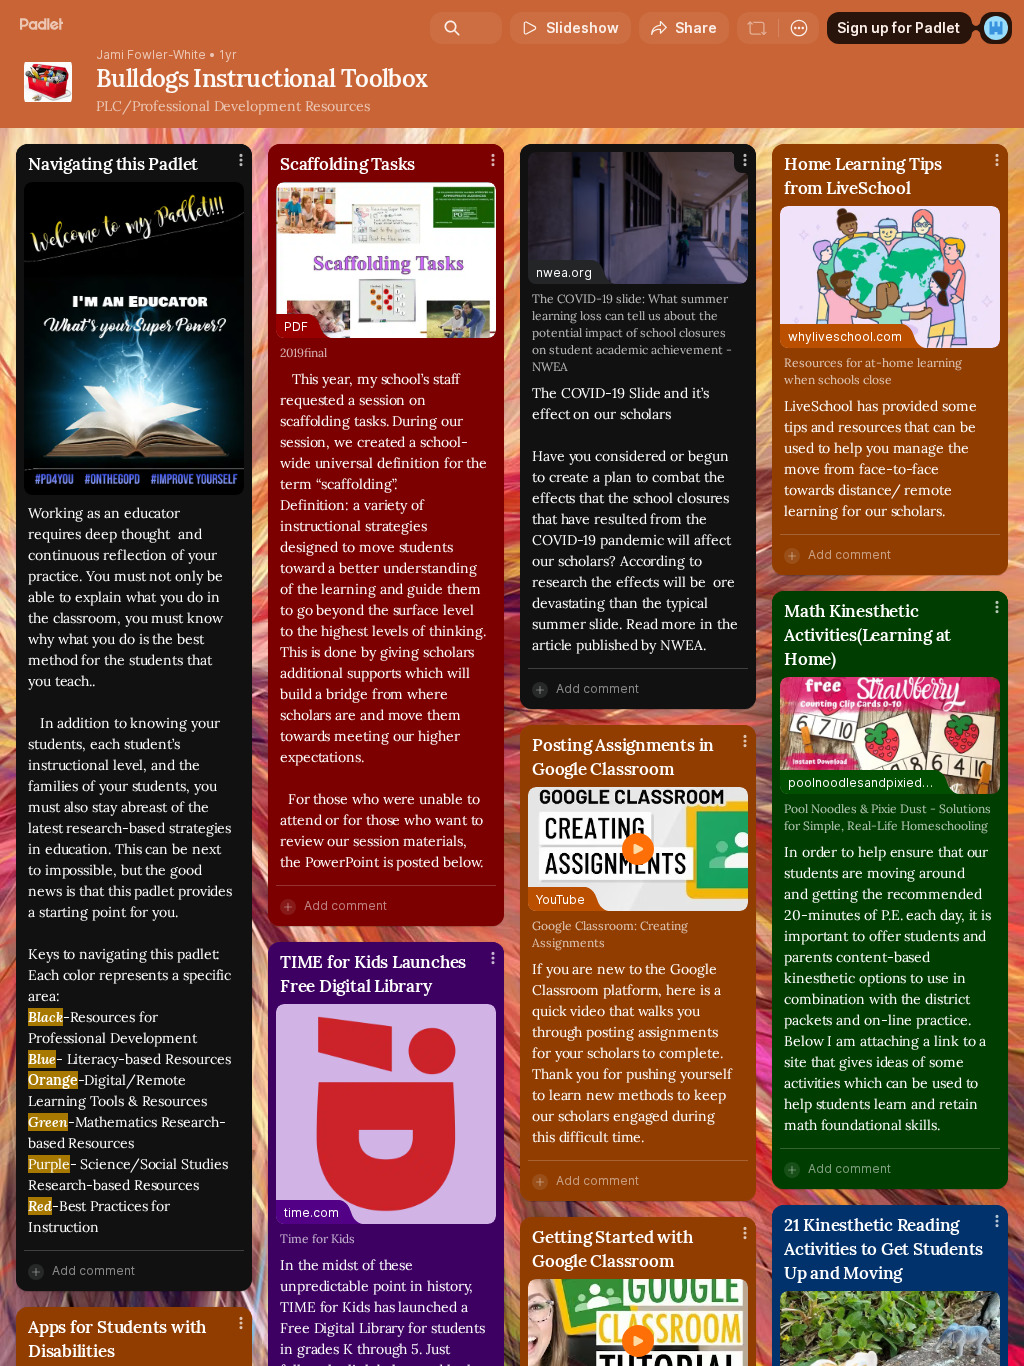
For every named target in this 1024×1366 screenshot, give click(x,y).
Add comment (93, 1270)
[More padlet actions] (799, 28)
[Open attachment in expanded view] (134, 338)
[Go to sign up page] (996, 28)
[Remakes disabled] (757, 28)
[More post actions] (228, 168)
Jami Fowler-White (151, 55)
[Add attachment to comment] (36, 1271)
